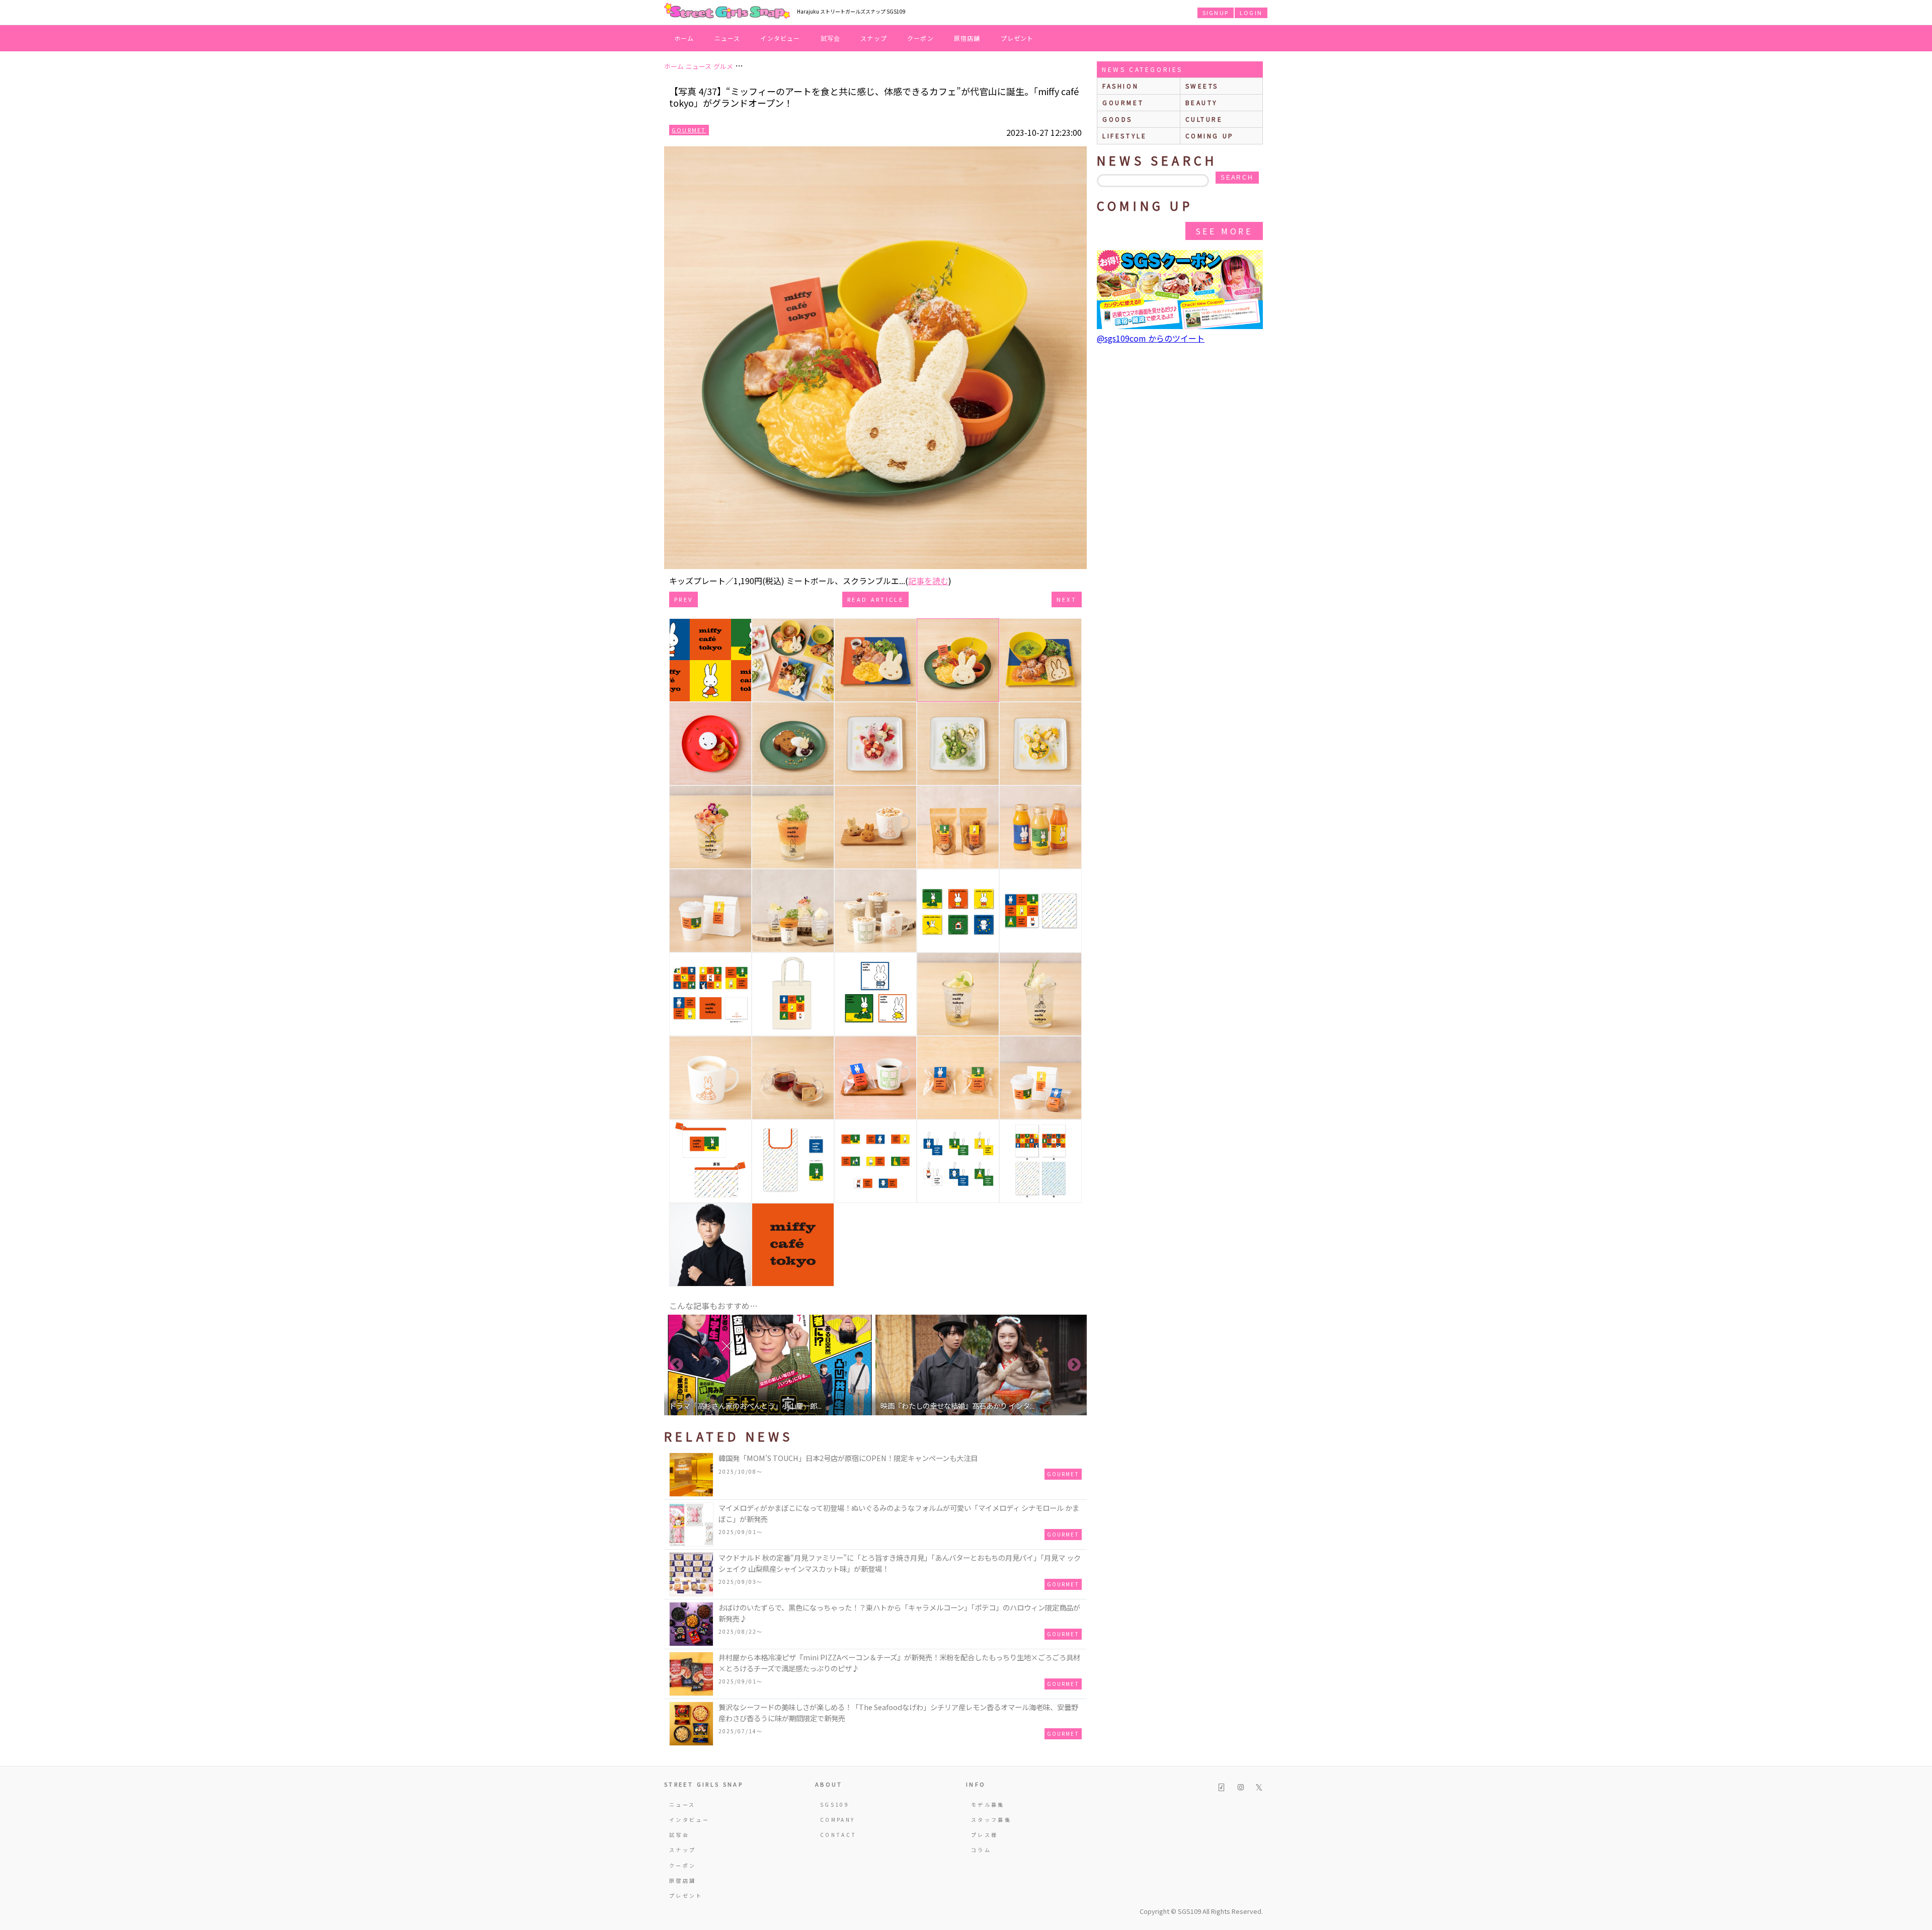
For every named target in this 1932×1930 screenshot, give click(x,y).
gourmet (1123, 102)
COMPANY (838, 1820)
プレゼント (1017, 38)
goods (1117, 119)
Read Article (875, 599)
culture (1204, 119)
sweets (1202, 86)
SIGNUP (1216, 13)
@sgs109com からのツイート (1151, 338)
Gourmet (689, 130)
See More (1224, 231)
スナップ (874, 38)
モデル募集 (988, 1804)
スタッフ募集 (991, 1820)
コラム (981, 1850)
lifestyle (1124, 136)
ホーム (684, 38)
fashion (1120, 86)
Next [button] (1074, 1365)
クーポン (920, 38)
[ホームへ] (727, 12)
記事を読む (928, 581)
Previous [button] (677, 1365)
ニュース (728, 38)
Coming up (1210, 136)
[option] (770, 1365)
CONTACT (838, 1835)
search (1237, 178)
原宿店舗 (967, 38)
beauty (1202, 102)
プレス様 (984, 1835)
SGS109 (835, 1804)
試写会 (831, 38)
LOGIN (1251, 13)
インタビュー (780, 38)
